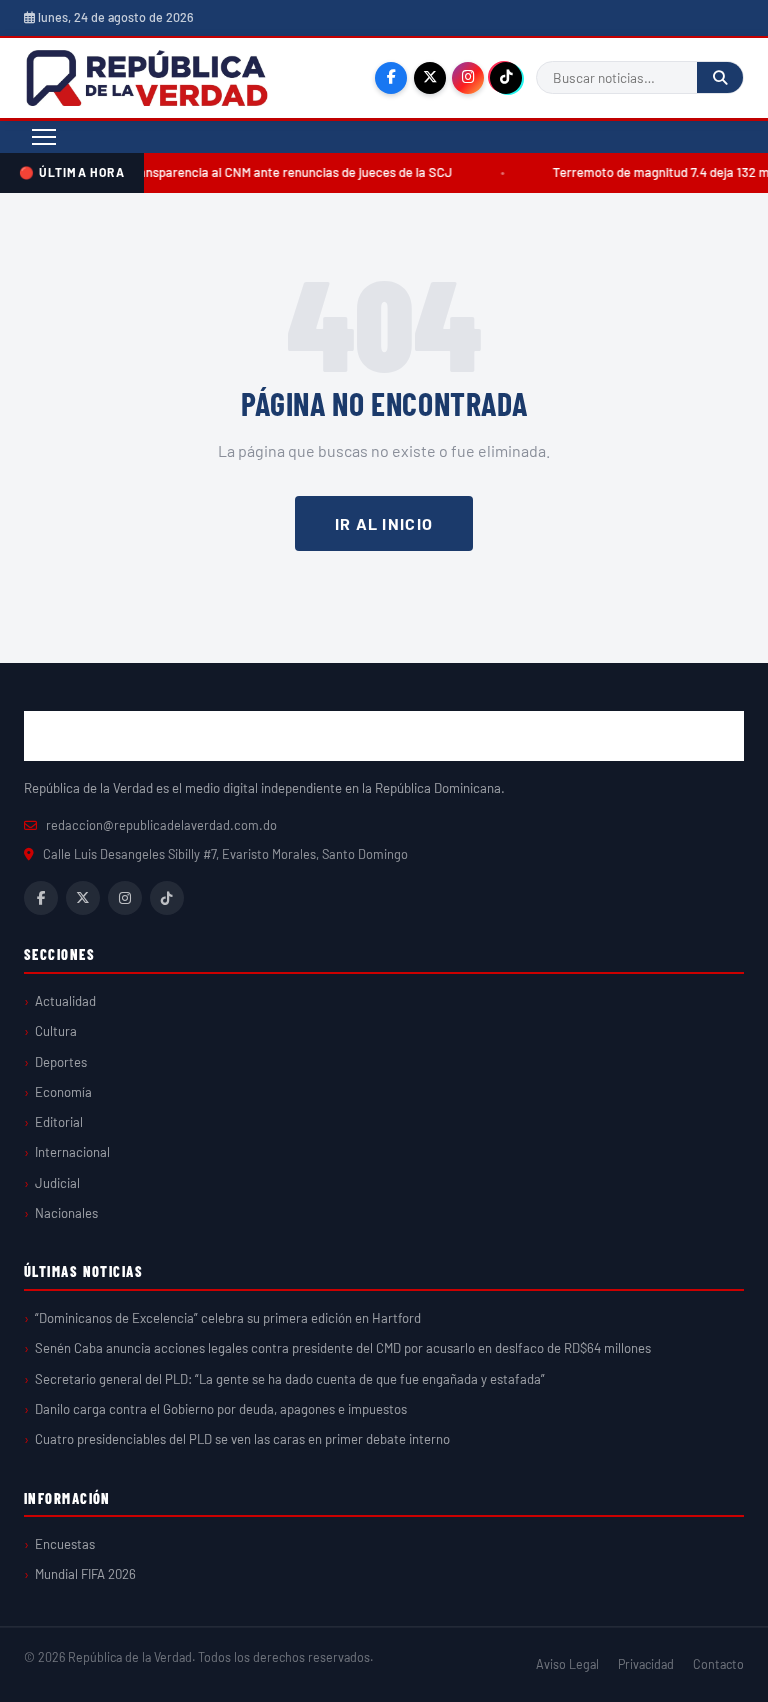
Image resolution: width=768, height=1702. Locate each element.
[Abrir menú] (44, 137)
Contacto (718, 1664)
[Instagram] (468, 78)
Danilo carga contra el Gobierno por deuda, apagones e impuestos (221, 1409)
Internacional (72, 1152)
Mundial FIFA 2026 (85, 1574)
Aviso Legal (567, 1664)
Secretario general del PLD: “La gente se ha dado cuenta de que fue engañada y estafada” (290, 1379)
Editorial (59, 1122)
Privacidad (646, 1664)
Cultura (56, 1031)
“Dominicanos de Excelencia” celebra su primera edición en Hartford (228, 1318)
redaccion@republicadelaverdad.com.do (161, 825)
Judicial (57, 1183)
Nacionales (66, 1213)
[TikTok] (506, 78)
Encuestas (65, 1544)
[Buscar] (720, 77)
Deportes (61, 1062)
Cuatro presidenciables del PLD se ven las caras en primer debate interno (242, 1439)
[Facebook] (391, 78)
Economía (63, 1092)
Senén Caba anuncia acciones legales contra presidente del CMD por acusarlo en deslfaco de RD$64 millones (343, 1348)
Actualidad (65, 1001)
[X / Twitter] (430, 78)
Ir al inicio (384, 523)
